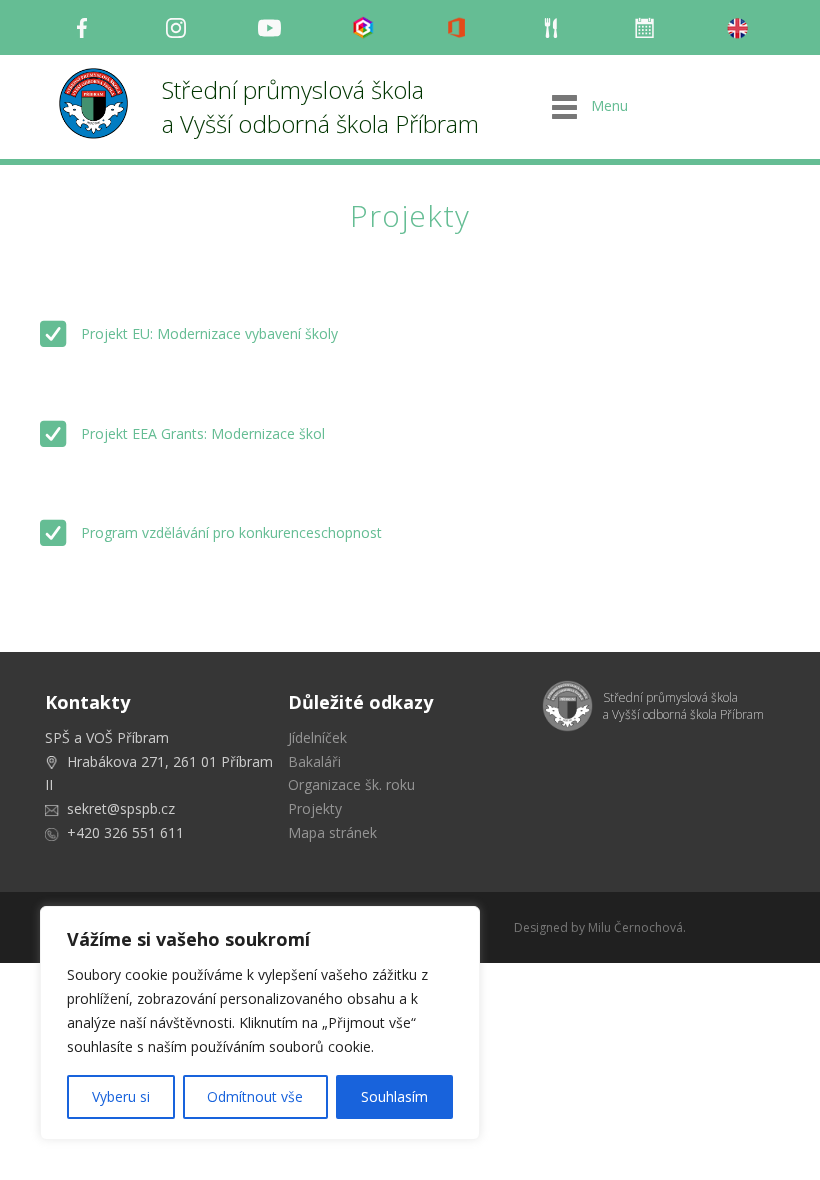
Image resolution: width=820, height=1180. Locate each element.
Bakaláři (314, 761)
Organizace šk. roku (351, 784)
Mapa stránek (332, 832)
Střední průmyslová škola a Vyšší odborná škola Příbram (320, 106)
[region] (260, 1023)
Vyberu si (121, 1096)
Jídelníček (317, 737)
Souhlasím (394, 1096)
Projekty (315, 808)
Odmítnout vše (255, 1096)
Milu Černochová (635, 927)
